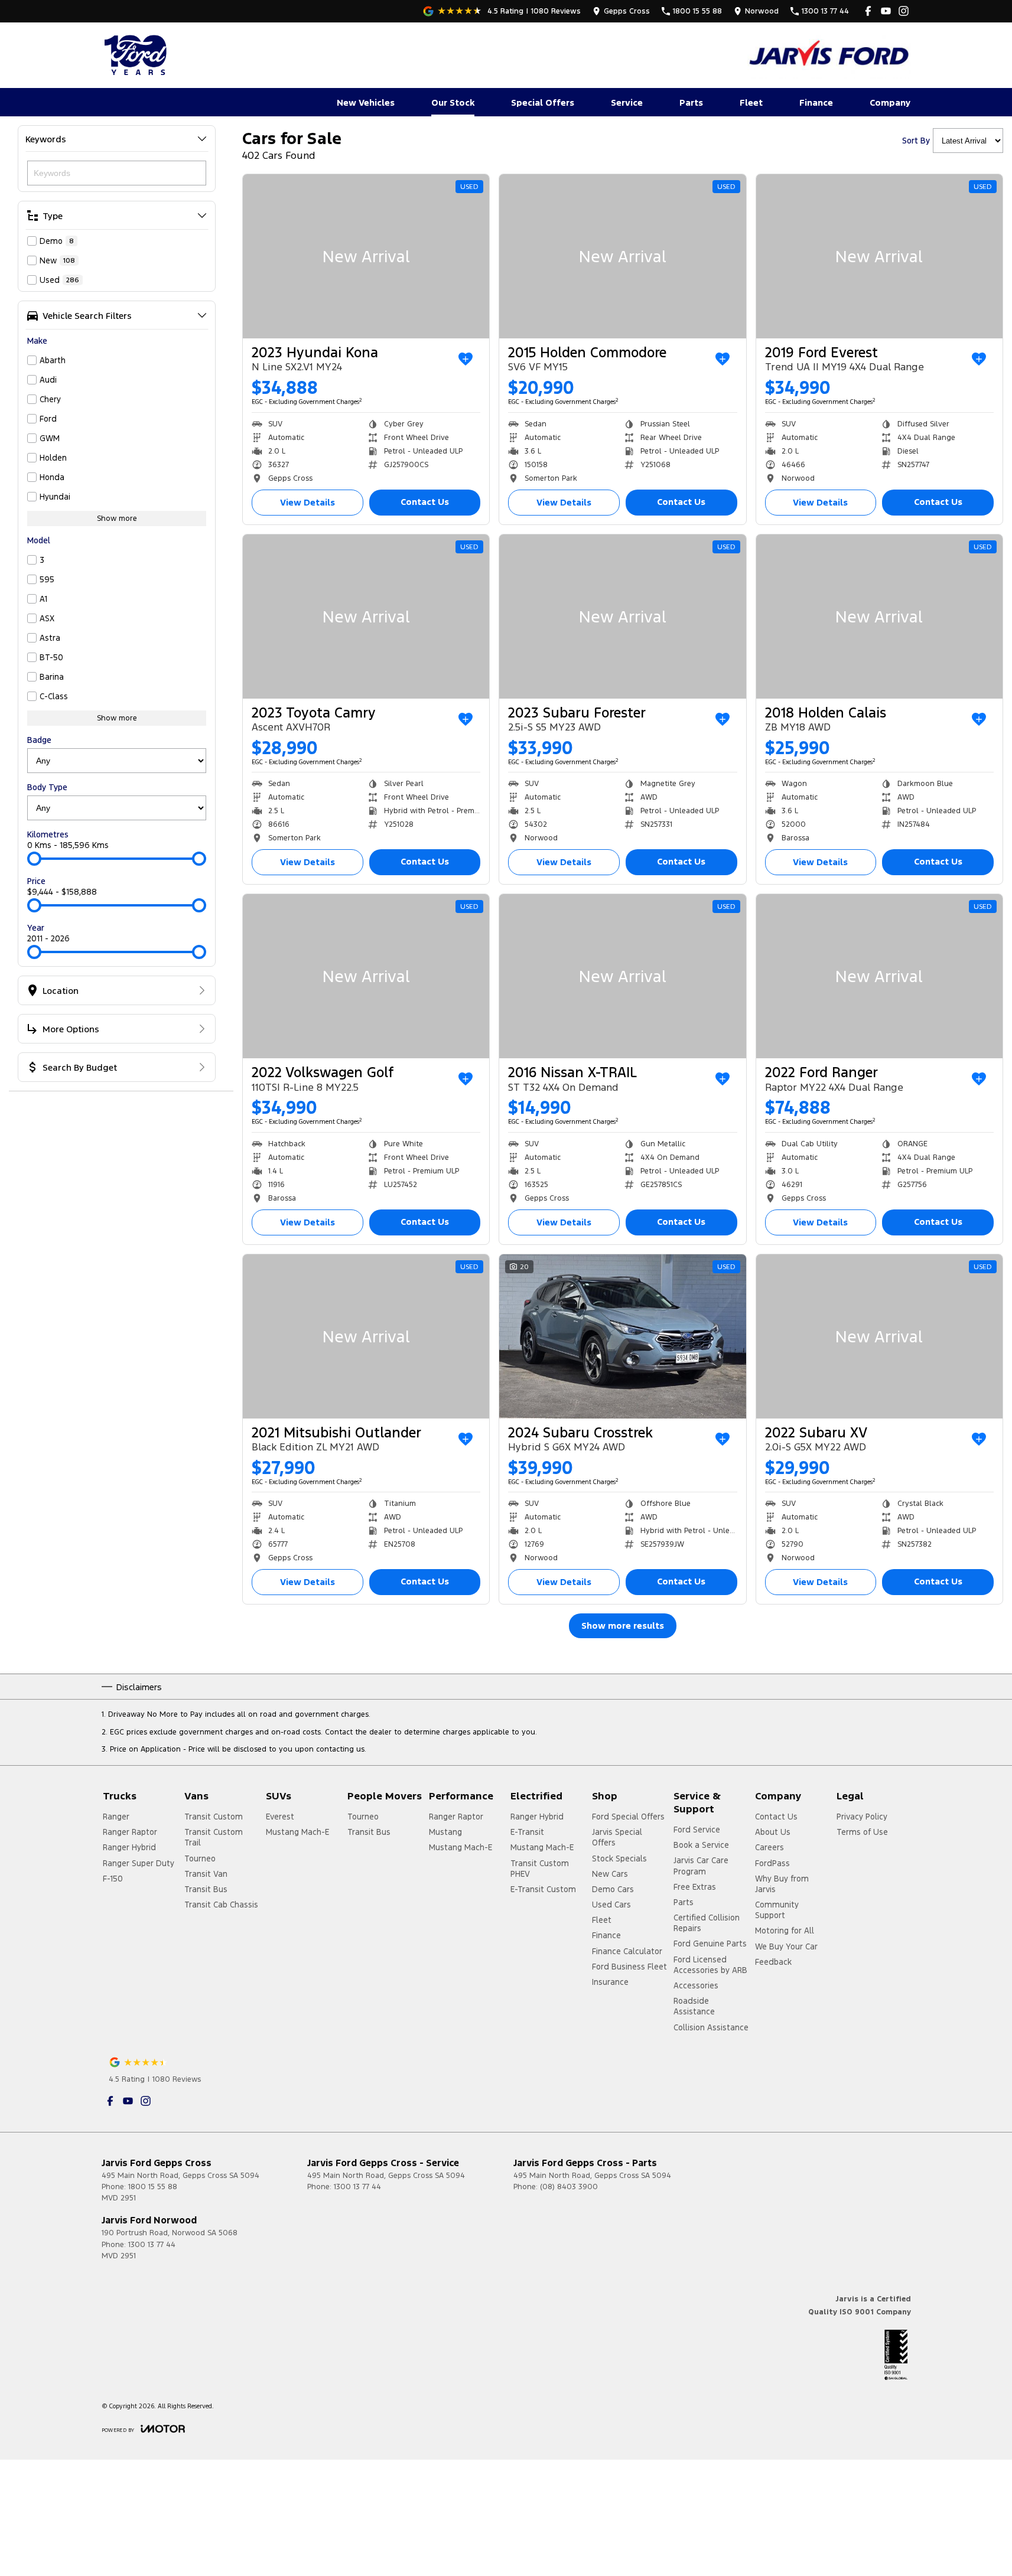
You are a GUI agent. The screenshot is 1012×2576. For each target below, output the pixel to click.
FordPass (772, 1863)
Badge (39, 740)
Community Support (777, 1910)
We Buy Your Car (786, 1946)
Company (890, 102)
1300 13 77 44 (357, 2187)
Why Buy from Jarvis (782, 1884)
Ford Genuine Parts (710, 1944)
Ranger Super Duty (139, 1863)
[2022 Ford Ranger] (879, 976)
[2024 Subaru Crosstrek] (622, 1336)
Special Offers (543, 102)
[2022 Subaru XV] (879, 1336)
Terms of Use (862, 1832)
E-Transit (527, 1832)
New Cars (610, 1874)
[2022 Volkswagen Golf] (366, 976)
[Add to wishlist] (466, 359)
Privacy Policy (862, 1817)
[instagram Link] (904, 11)
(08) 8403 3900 (569, 2187)
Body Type (47, 787)
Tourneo (200, 1858)
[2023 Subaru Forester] (622, 617)
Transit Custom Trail (214, 1837)
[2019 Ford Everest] (879, 256)
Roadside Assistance (694, 2006)
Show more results (623, 1626)
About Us (773, 1832)
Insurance (610, 1982)
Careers (769, 1847)
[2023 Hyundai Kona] (366, 256)
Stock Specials (619, 1858)
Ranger (116, 1817)
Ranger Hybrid (129, 1847)
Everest (280, 1817)
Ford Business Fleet (629, 1967)
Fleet (751, 102)
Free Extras (695, 1887)
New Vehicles (366, 102)
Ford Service (697, 1830)
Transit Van (206, 1874)
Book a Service (701, 1845)
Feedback (773, 1962)
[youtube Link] (886, 11)
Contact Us (425, 502)
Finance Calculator (627, 1951)
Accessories (696, 1985)
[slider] (34, 859)
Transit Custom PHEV (540, 1869)
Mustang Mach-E (297, 1832)
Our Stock (453, 102)
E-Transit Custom (543, 1889)
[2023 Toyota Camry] (366, 617)
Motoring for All (785, 1931)
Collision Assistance (711, 2027)
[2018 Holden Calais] (879, 617)
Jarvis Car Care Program (701, 1866)
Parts (691, 102)
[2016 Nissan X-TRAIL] (622, 976)
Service (627, 102)
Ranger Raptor (130, 1832)
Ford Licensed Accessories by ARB (710, 1965)
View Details (307, 502)
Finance (816, 102)
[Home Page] (137, 55)
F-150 (113, 1879)
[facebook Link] (868, 11)
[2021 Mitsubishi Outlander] (366, 1336)
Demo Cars (613, 1889)
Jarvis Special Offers (617, 1837)
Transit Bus (206, 1889)
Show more (117, 519)
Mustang (445, 1832)
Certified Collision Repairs (707, 1923)
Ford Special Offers (628, 1817)
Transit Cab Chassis (221, 1905)
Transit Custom (214, 1817)
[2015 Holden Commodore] (622, 256)
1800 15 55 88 (153, 2187)
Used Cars (611, 1905)
